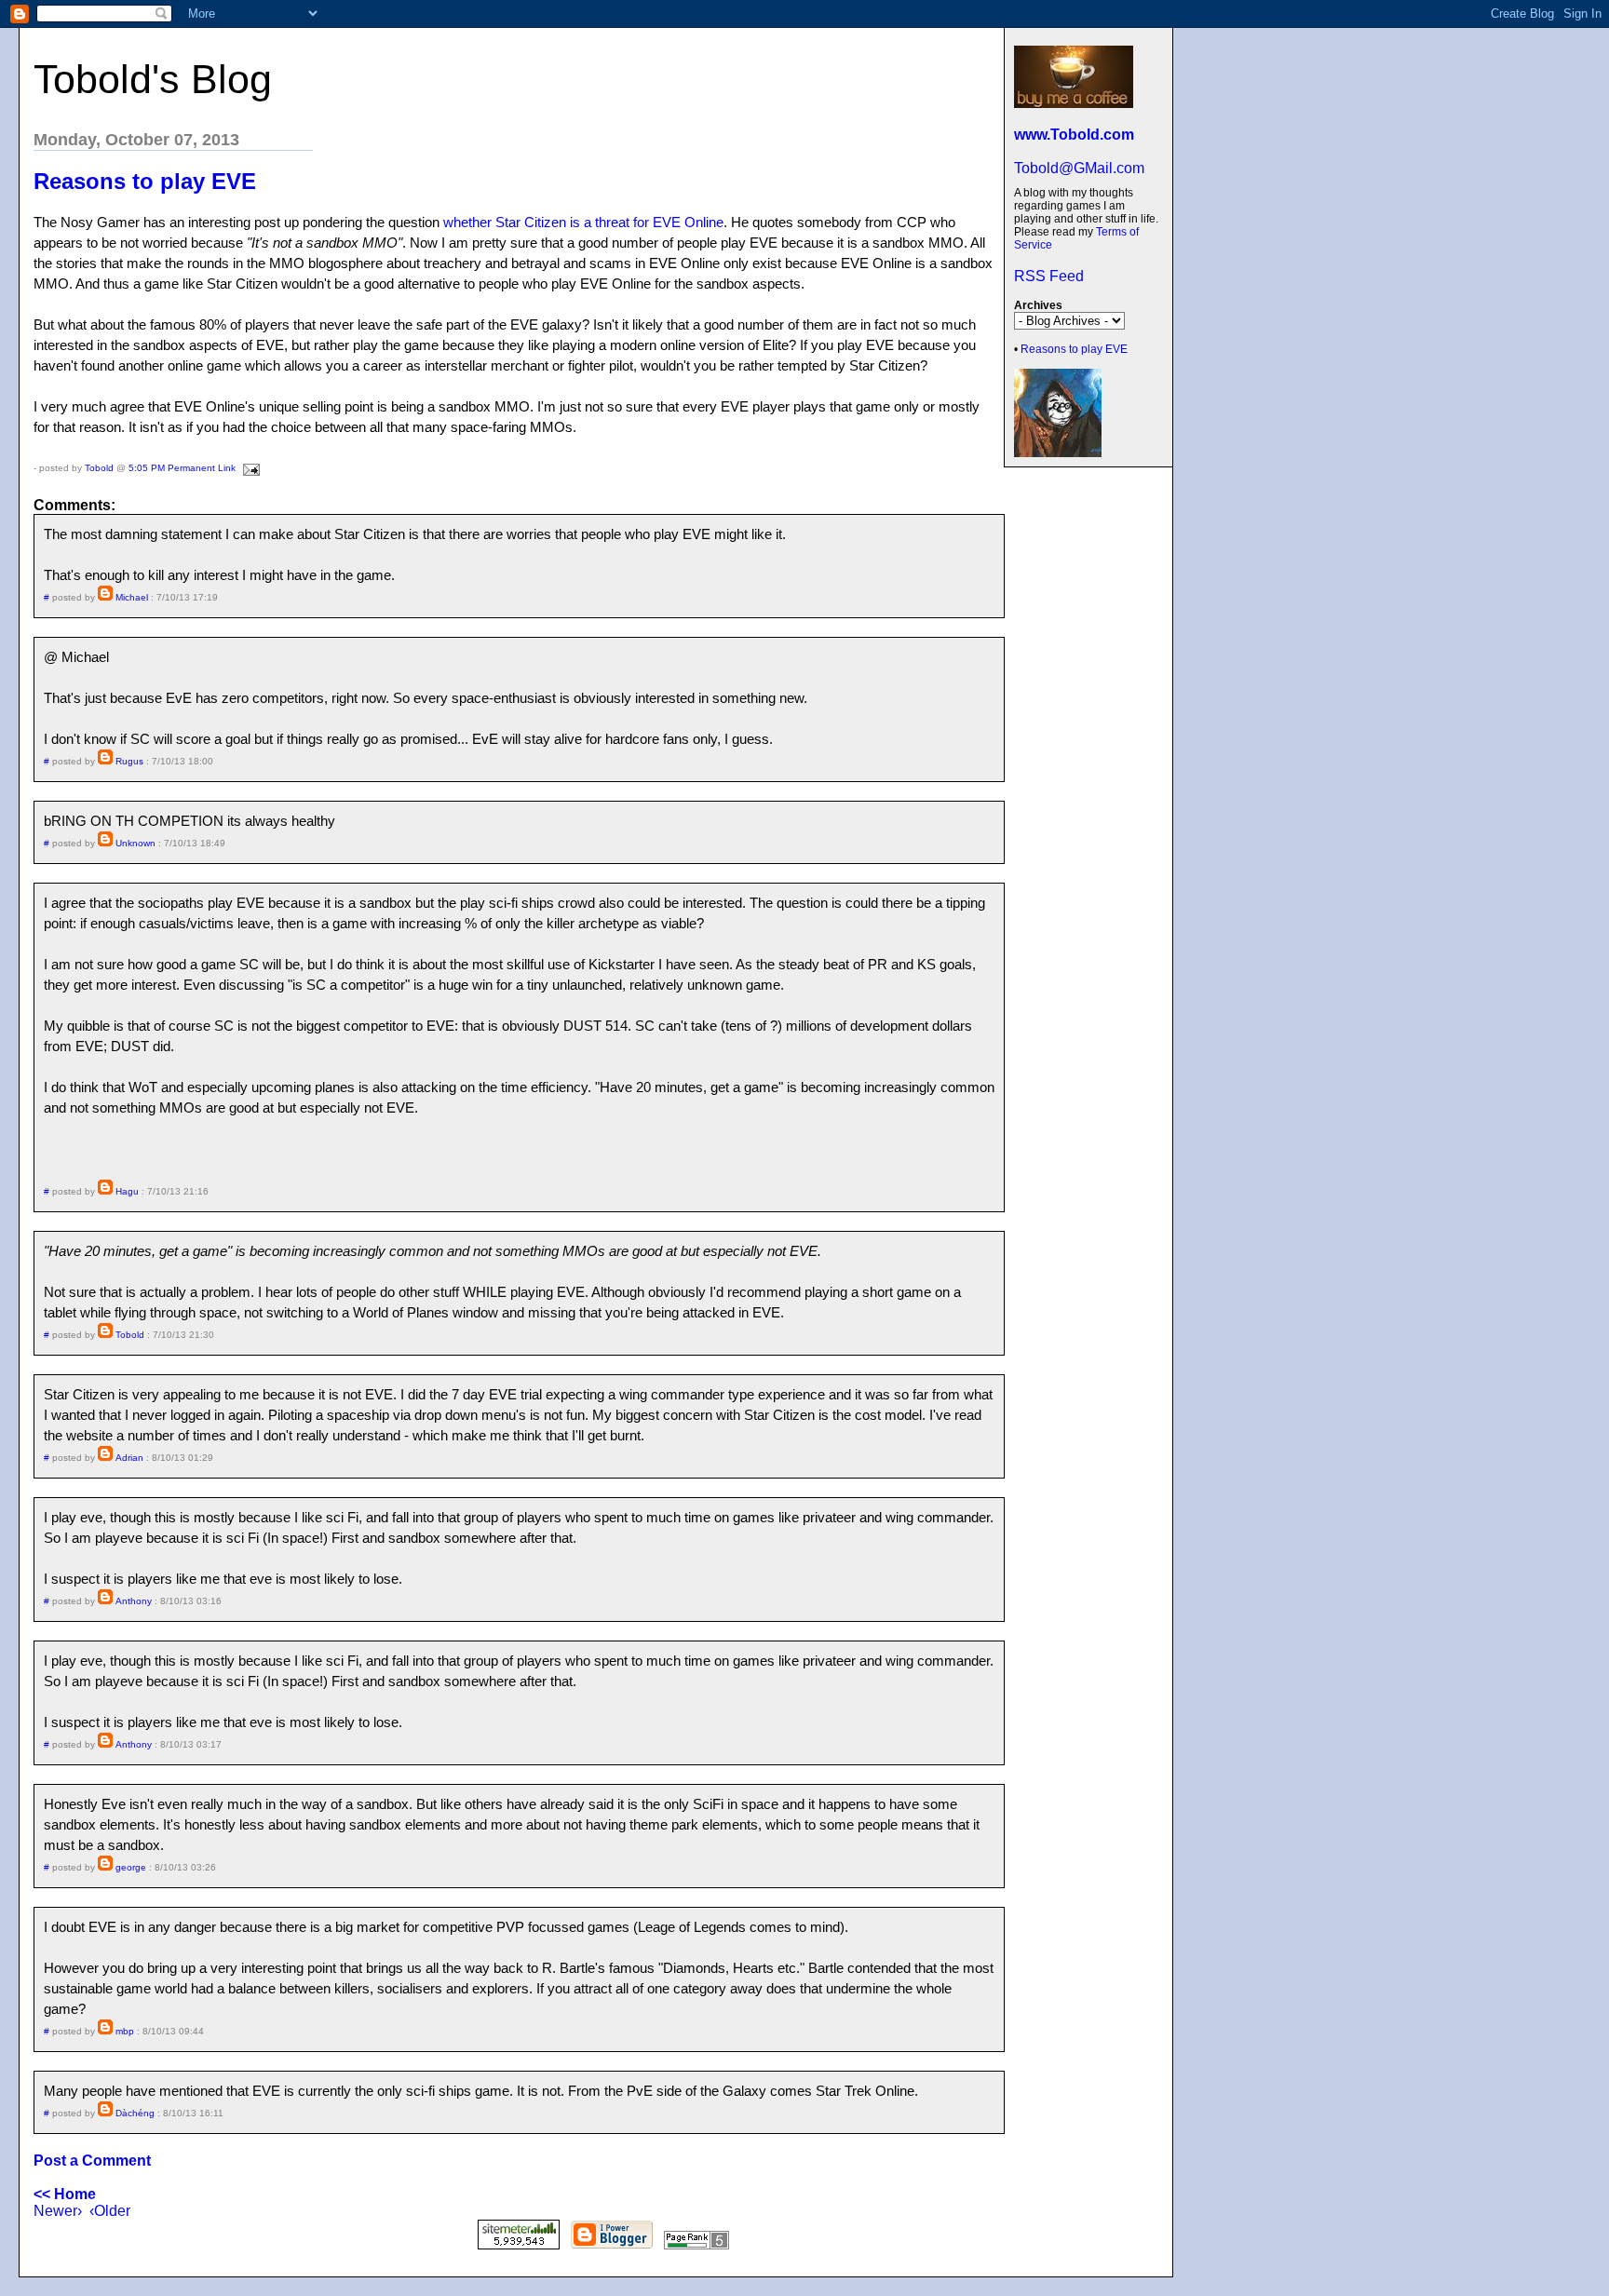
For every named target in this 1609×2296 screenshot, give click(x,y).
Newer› (58, 2211)
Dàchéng (135, 2113)
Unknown (135, 843)
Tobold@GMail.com (1079, 168)
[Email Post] (249, 468)
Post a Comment (92, 2161)
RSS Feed (1049, 276)
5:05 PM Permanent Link (182, 468)
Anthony (134, 1601)
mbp (125, 2031)
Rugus (129, 761)
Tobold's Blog (153, 79)
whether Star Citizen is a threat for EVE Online (583, 222)
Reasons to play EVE (1074, 349)
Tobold (99, 468)
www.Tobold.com (1074, 135)
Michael (132, 597)
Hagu (127, 1191)
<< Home (65, 2194)
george (131, 1867)
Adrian (129, 1458)
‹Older (110, 2211)
